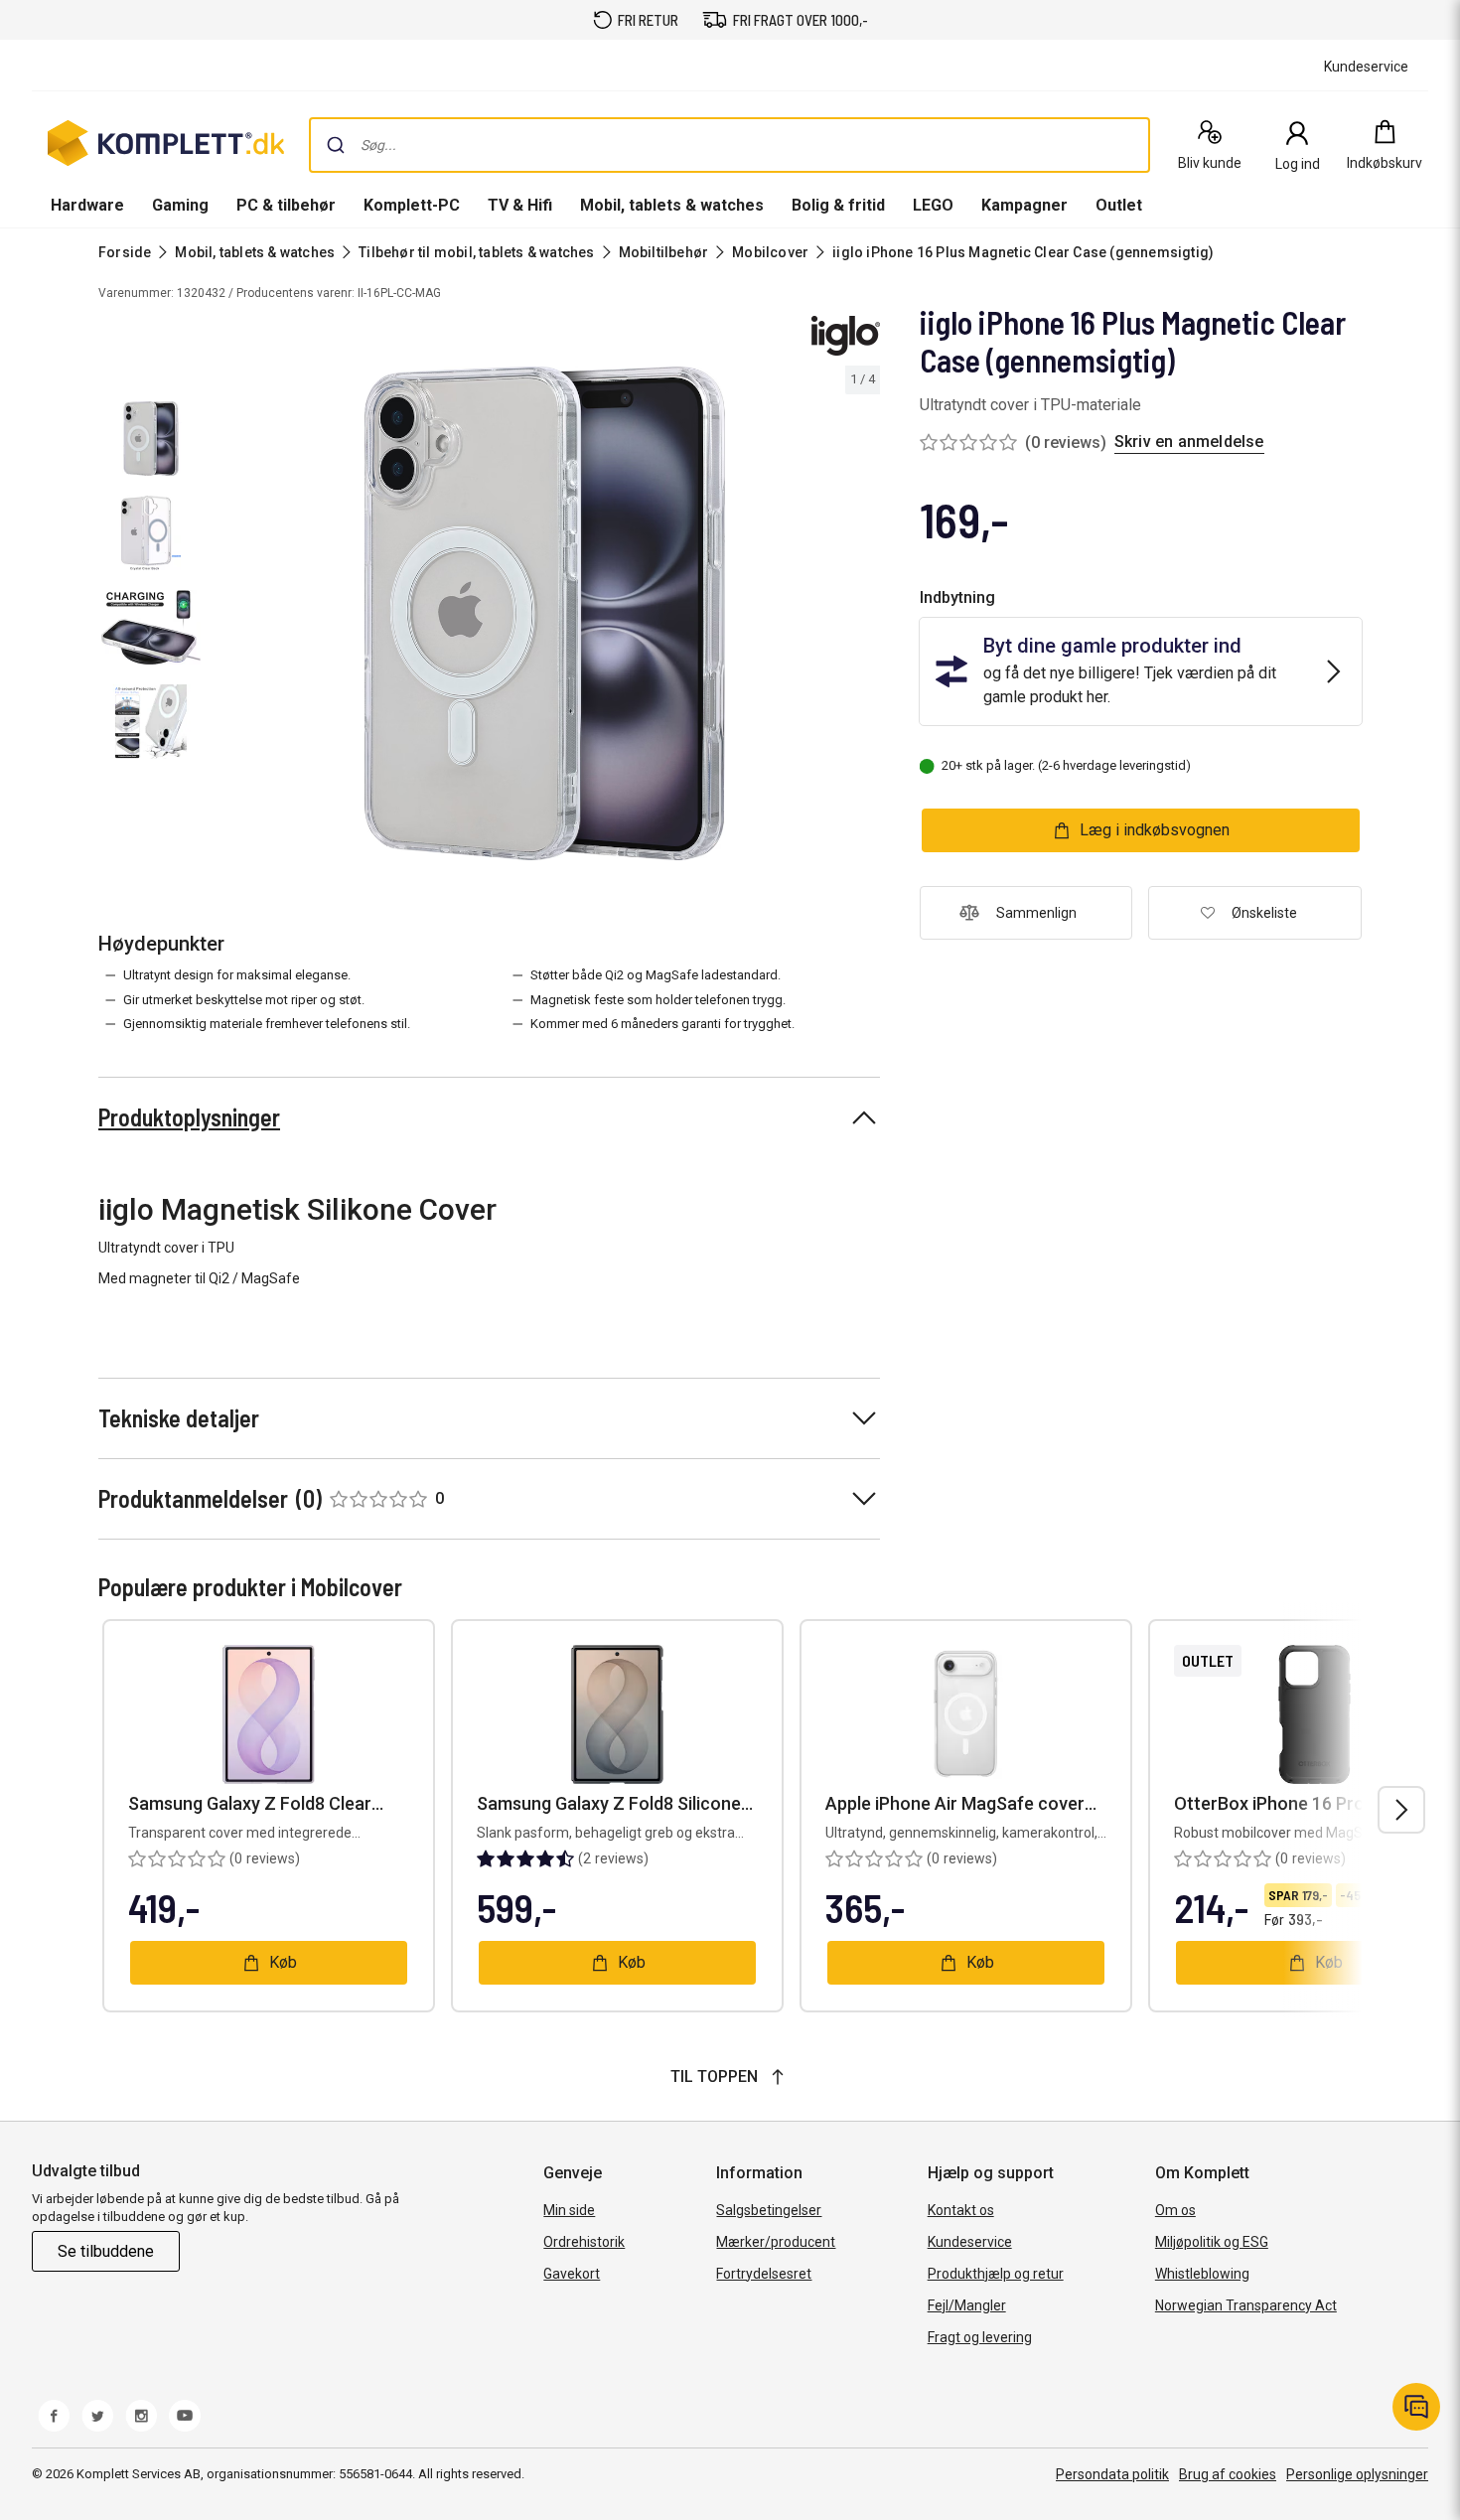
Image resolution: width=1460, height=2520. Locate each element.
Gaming (180, 205)
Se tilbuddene (106, 2251)
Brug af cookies (1228, 2474)
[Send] (336, 145)
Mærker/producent (776, 2242)
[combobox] (730, 145)
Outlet (1119, 205)
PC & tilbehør (286, 205)
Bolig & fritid (838, 205)
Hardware (87, 205)
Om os (1175, 2210)
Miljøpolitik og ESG (1212, 2242)
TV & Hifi (520, 205)
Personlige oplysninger (1357, 2474)
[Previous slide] (226, 617)
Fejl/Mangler (967, 2305)
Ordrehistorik (584, 2242)
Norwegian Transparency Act (1246, 2305)
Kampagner (1024, 205)
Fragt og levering (980, 2337)
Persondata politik (1112, 2474)
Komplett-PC (412, 205)
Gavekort (572, 2274)
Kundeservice (970, 2242)
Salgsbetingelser (769, 2210)
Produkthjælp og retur (996, 2274)
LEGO (933, 205)
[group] (545, 613)
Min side (569, 2210)
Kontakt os (961, 2210)
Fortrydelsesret (764, 2274)
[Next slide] (862, 617)
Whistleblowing (1202, 2274)
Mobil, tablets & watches (672, 205)
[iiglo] (846, 336)
